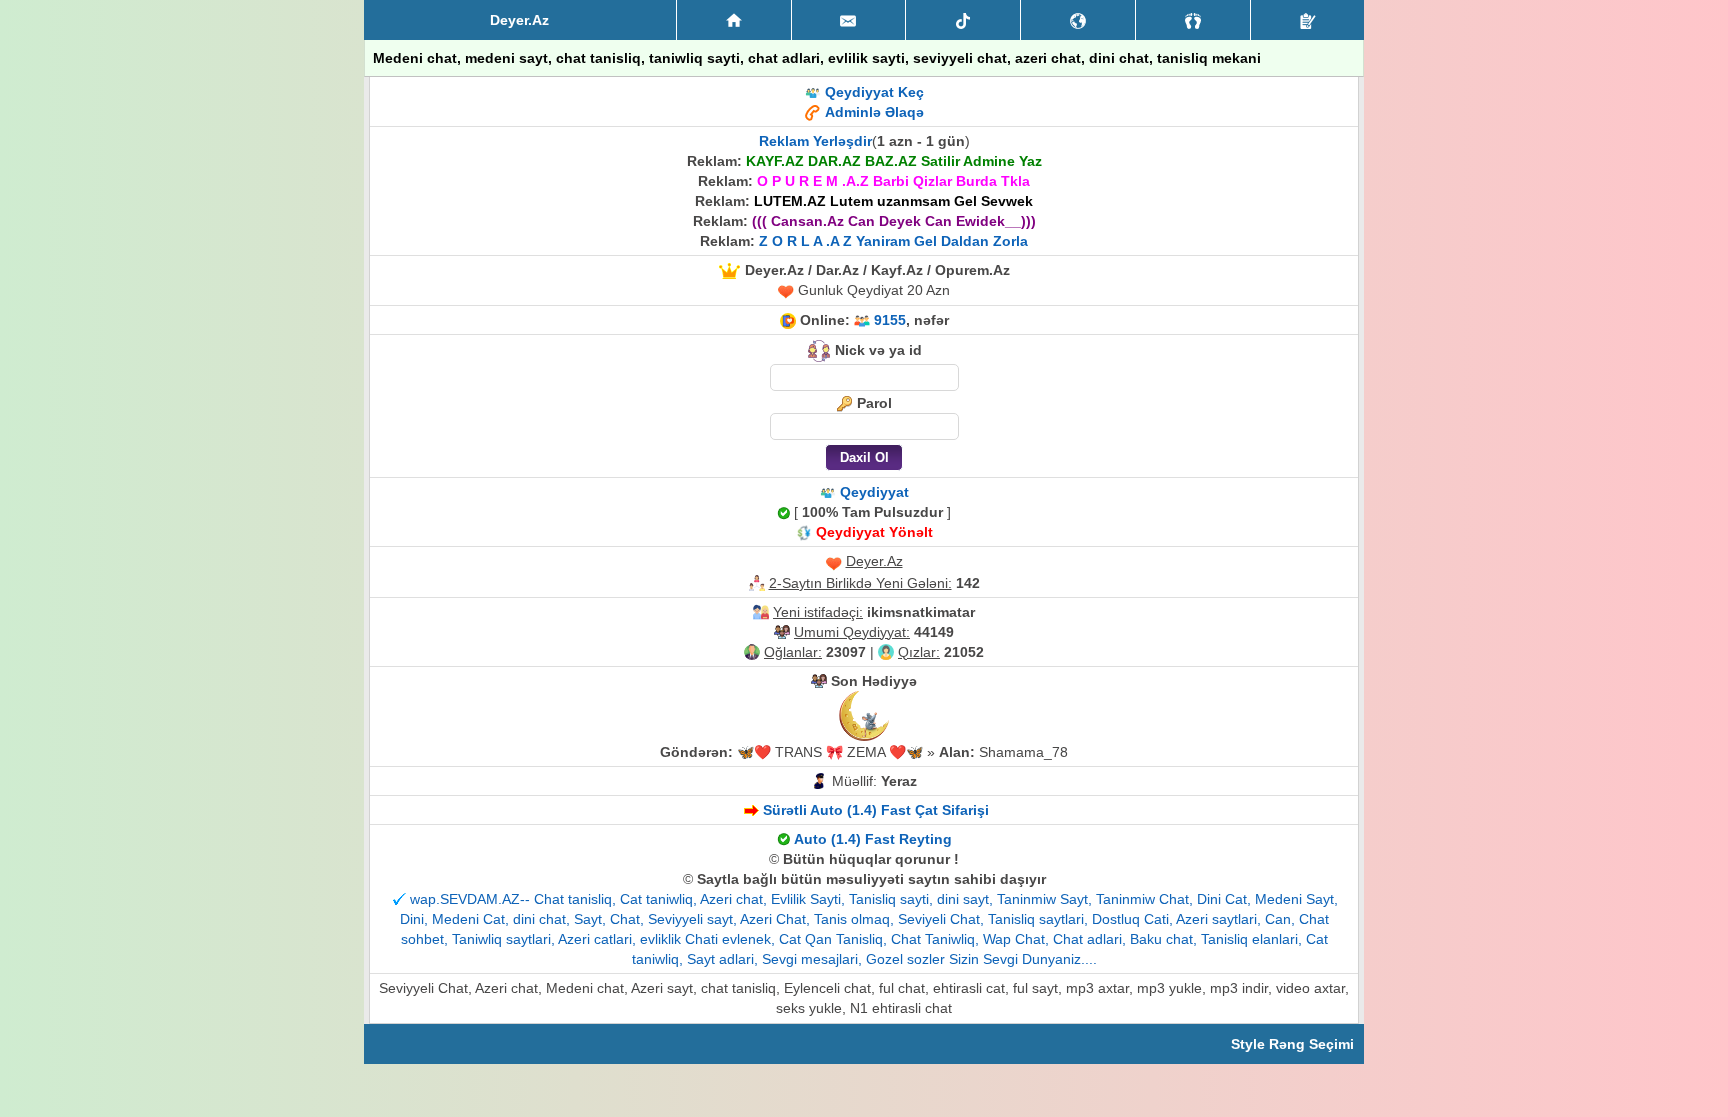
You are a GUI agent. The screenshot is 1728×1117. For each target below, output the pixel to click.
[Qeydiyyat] (1307, 20)
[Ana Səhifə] (734, 20)
